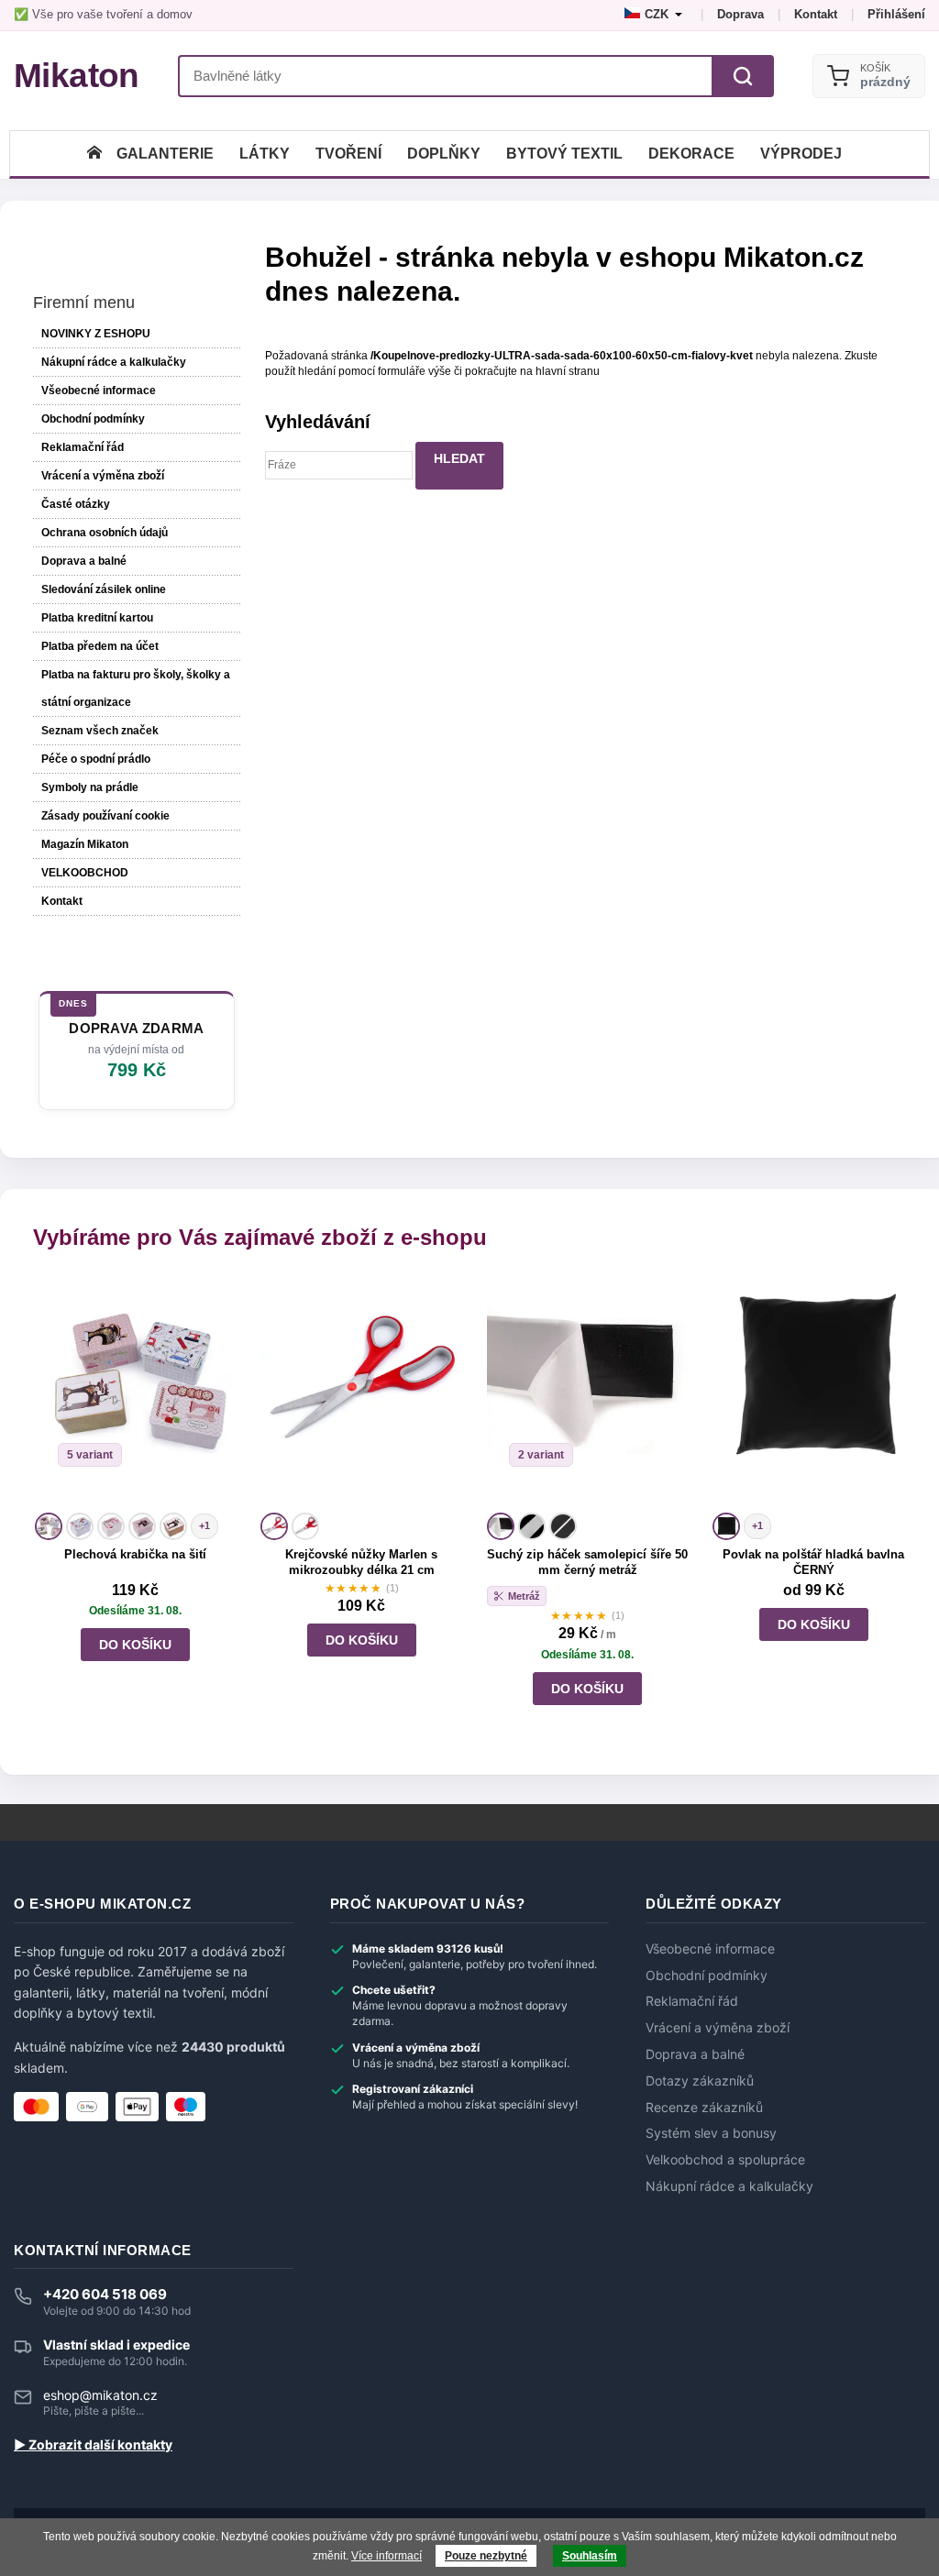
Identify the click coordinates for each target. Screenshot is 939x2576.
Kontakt (816, 14)
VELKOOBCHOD (85, 873)
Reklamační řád (83, 447)
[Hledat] (743, 76)
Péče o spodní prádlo (96, 759)
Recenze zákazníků (704, 2108)
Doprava (740, 14)
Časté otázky (76, 504)
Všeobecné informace (99, 391)
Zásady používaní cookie (105, 816)
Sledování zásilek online (104, 589)
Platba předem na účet (100, 646)
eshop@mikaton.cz (100, 2395)
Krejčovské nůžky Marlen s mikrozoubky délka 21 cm (361, 1562)
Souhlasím (590, 2556)
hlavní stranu (568, 371)
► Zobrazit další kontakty (93, 2445)
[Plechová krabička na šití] (136, 1393)
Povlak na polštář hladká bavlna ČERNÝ (813, 1562)
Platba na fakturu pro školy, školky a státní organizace (136, 688)
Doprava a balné (84, 561)
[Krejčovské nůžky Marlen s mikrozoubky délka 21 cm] (361, 1393)
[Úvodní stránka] (94, 154)
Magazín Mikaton (85, 844)
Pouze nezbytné (486, 2556)
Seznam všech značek (100, 731)
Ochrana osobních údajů (105, 533)
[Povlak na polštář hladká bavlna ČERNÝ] (813, 1393)
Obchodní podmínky (93, 419)
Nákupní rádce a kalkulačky (729, 2186)
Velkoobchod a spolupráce (725, 2160)
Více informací (387, 2556)
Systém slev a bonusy (711, 2133)
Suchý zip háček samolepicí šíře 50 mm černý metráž (587, 1562)
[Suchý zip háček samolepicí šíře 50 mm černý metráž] (588, 1393)
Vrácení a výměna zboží (103, 476)
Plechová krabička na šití (135, 1554)
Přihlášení (896, 14)
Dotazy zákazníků (700, 2081)
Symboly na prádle (90, 787)
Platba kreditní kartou (97, 618)
